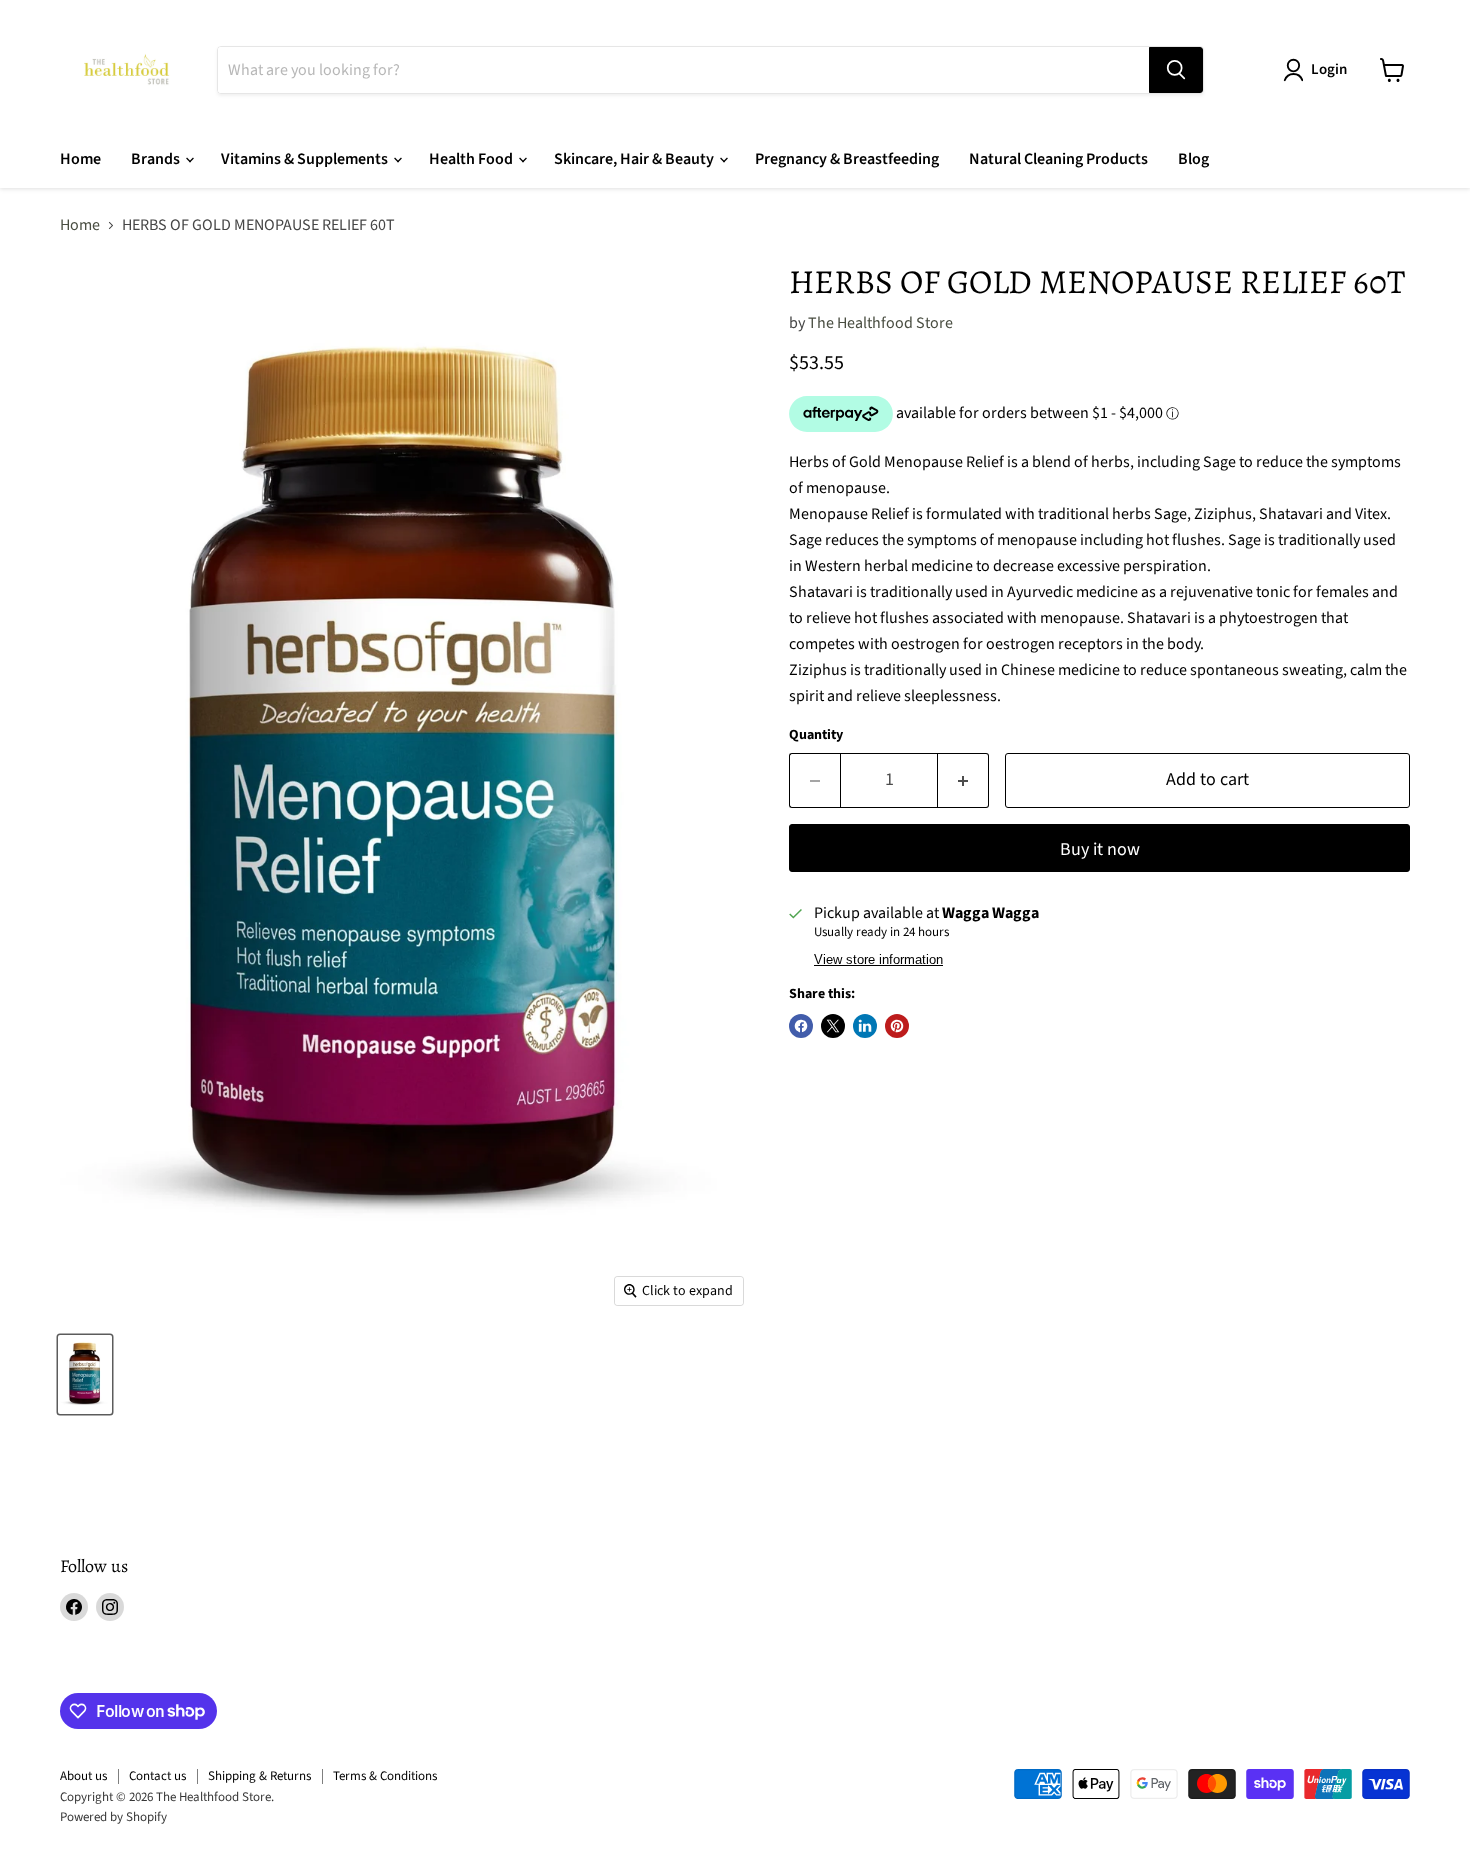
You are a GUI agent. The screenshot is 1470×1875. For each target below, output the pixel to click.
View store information (878, 960)
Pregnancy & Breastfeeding (847, 159)
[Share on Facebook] (801, 1026)
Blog (1193, 159)
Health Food (472, 159)
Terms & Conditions (385, 1776)
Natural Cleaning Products (1058, 159)
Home (80, 159)
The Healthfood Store (880, 323)
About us (83, 1776)
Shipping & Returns (259, 1776)
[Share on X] (833, 1026)
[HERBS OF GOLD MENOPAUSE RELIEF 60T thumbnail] (85, 1374)
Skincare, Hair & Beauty (635, 159)
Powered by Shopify (113, 1817)
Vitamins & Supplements (306, 159)
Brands (157, 159)
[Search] (1176, 70)
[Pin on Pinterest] (897, 1026)
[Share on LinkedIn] (865, 1026)
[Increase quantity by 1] (963, 780)
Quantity (816, 735)
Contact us (157, 1776)
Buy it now (1100, 849)
